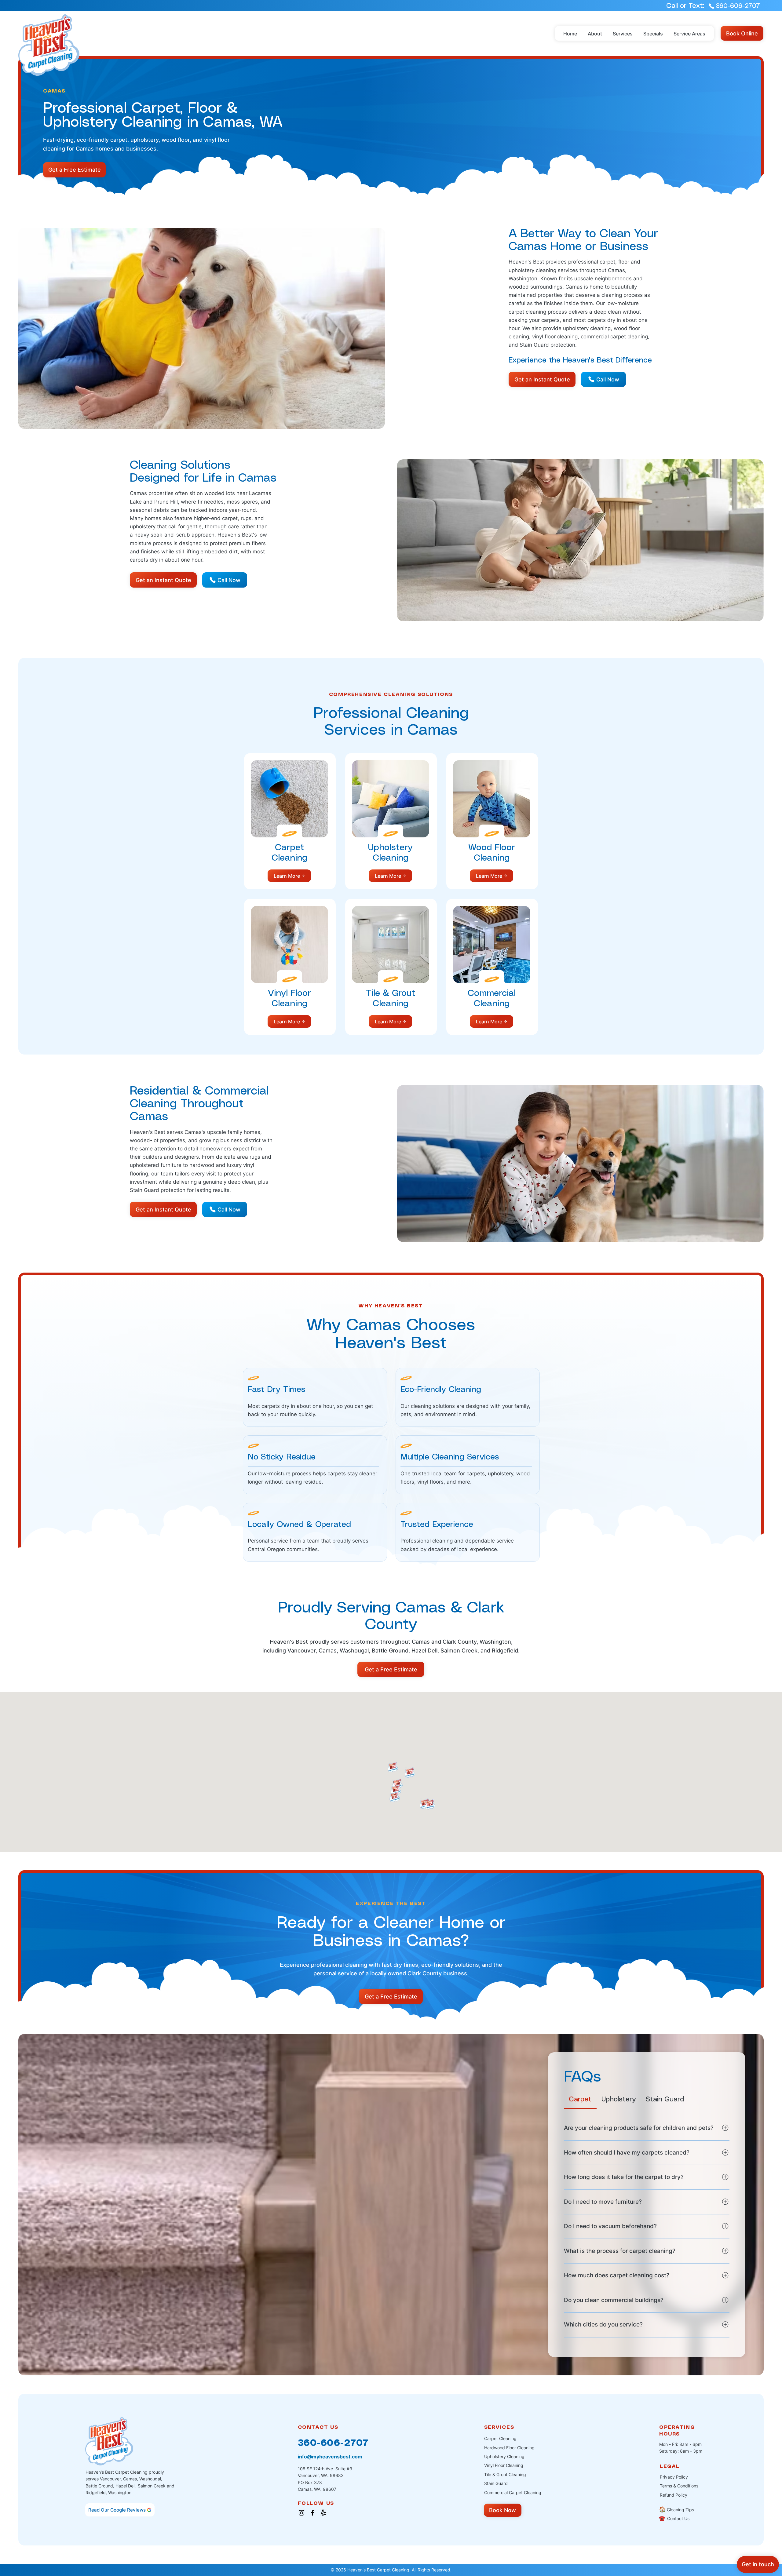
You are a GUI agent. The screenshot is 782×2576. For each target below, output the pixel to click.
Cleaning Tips (676, 2510)
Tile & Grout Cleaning (505, 2474)
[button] (623, 34)
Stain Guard (496, 2483)
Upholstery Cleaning (504, 2456)
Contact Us (674, 2518)
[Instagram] (301, 2513)
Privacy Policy (674, 2477)
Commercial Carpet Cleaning (513, 2492)
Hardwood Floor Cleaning (509, 2448)
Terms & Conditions (679, 2486)
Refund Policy (674, 2495)
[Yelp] (323, 2513)
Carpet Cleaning (500, 2438)
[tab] (580, 2099)
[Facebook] (312, 2513)
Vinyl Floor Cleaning (504, 2465)
